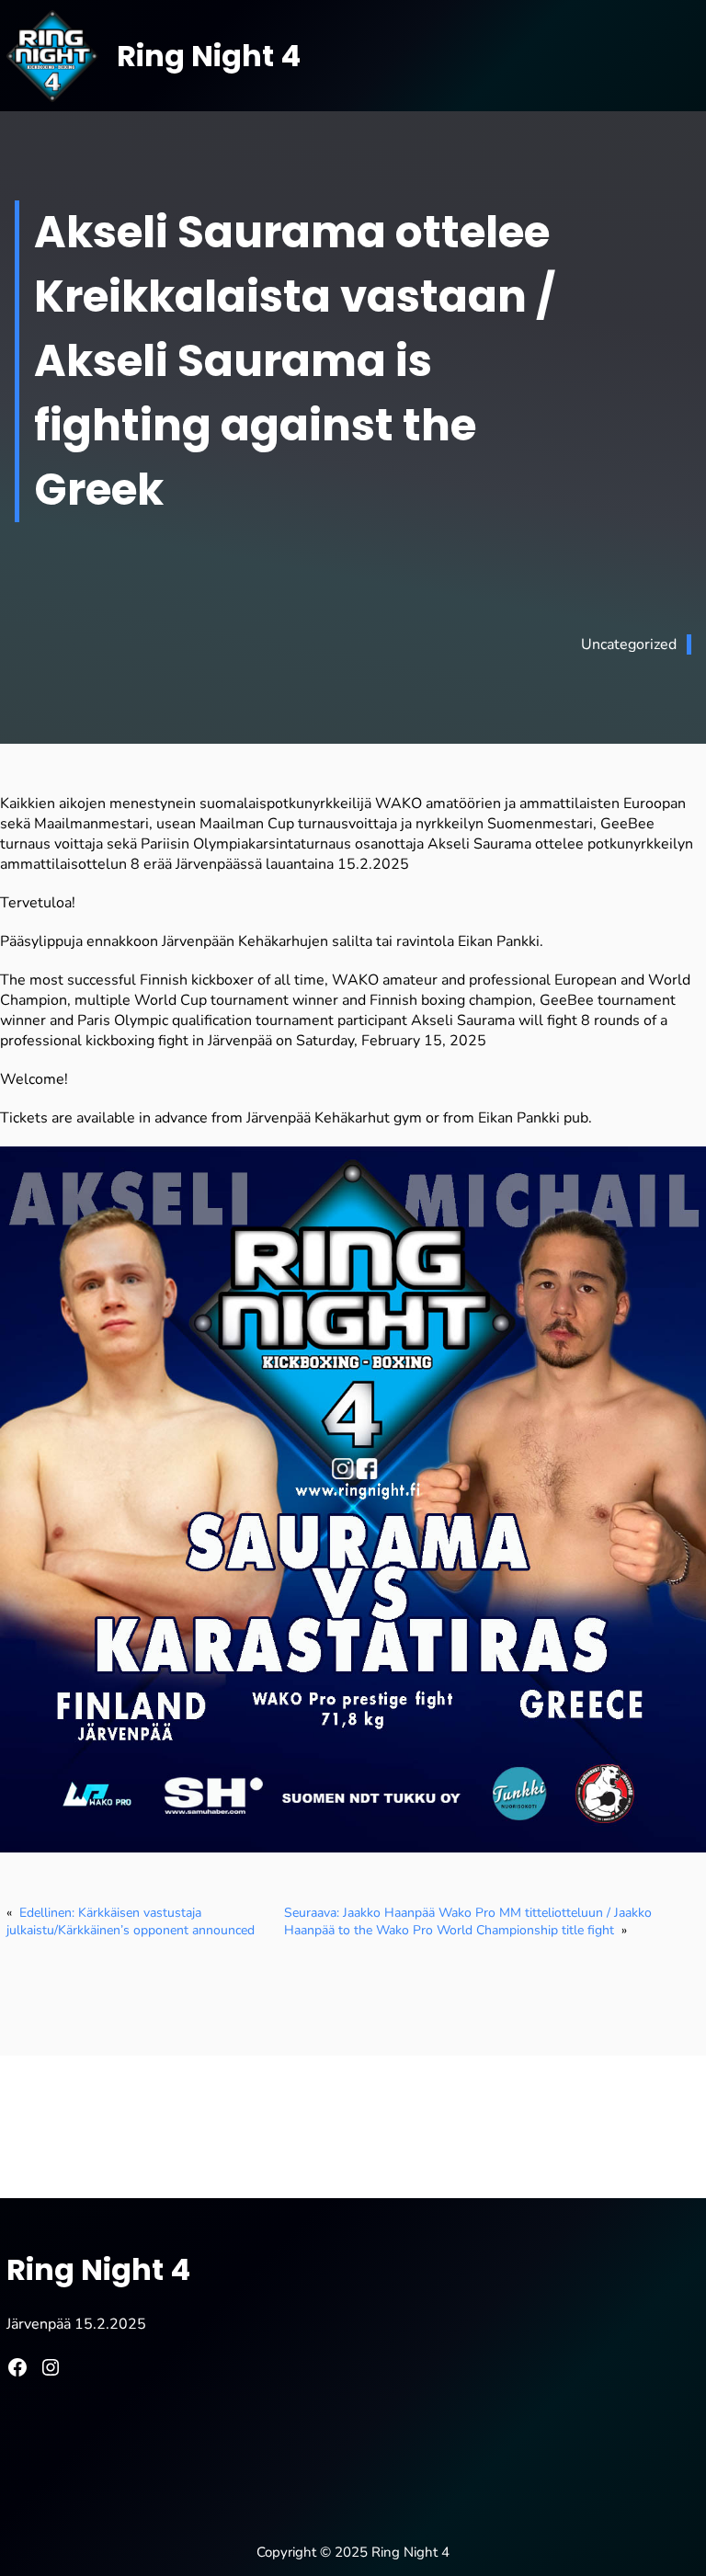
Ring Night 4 (209, 56)
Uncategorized (629, 644)
